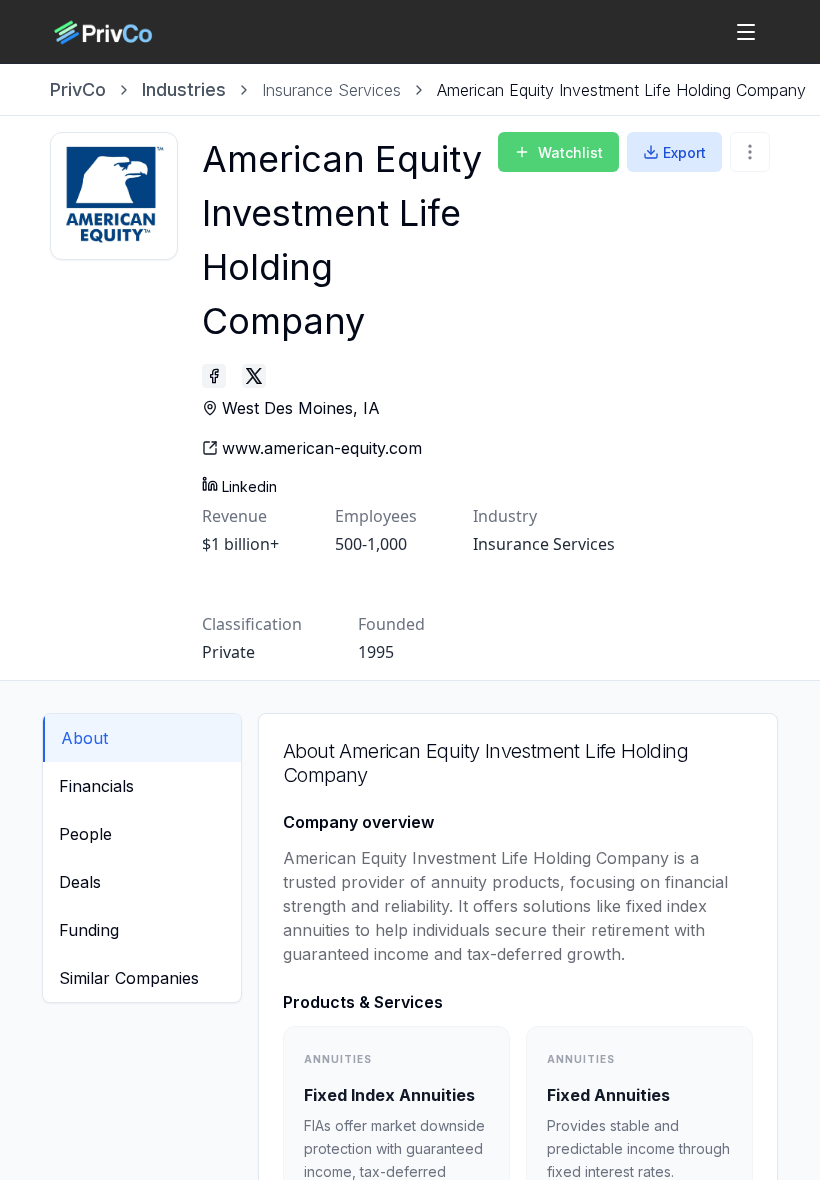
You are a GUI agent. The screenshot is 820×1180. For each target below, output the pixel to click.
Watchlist (570, 152)
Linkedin (249, 486)
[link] (621, 90)
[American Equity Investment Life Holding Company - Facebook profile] (214, 376)
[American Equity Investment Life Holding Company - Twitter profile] (254, 376)
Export (684, 152)
